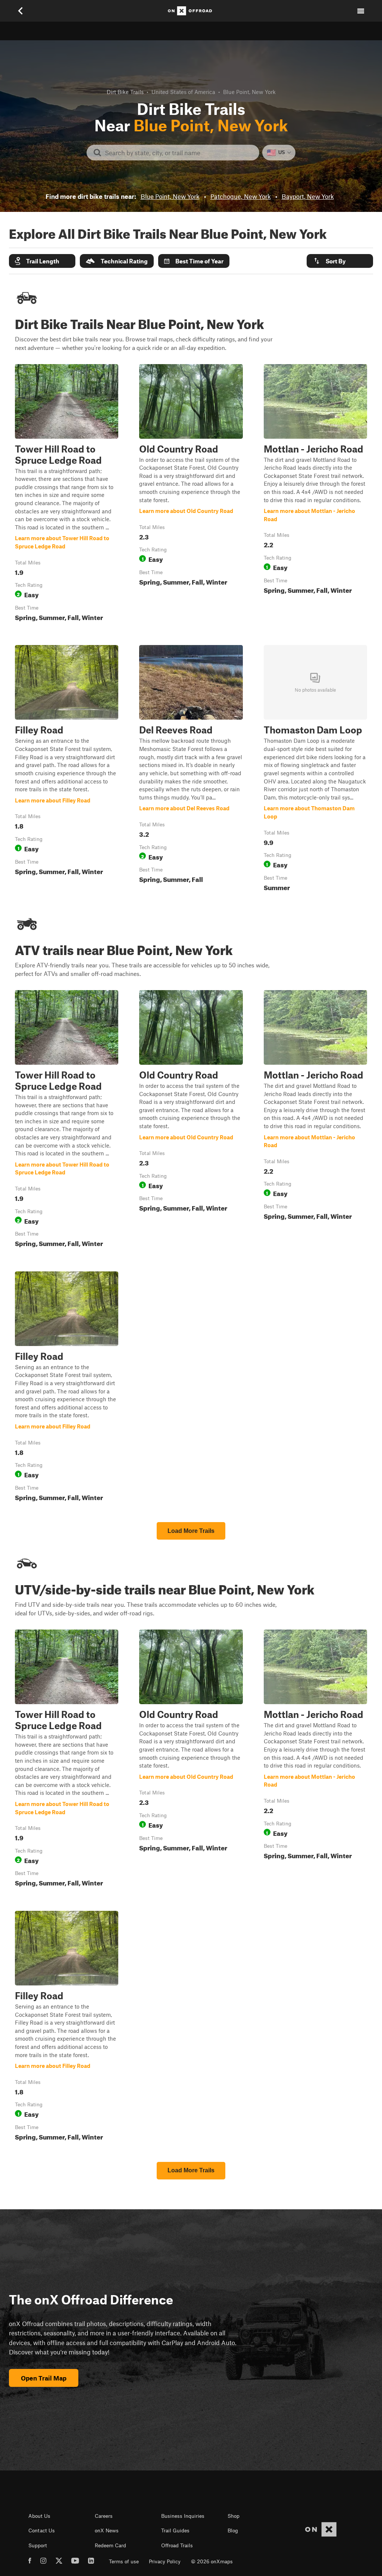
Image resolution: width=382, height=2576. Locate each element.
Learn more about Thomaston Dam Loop (315, 770)
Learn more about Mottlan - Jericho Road (315, 494)
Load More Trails (191, 1531)
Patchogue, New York (241, 196)
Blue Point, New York (170, 196)
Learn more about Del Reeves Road (191, 770)
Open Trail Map (44, 2378)
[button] (42, 261)
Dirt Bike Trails (125, 92)
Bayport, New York (308, 196)
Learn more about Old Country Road (191, 494)
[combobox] (179, 153)
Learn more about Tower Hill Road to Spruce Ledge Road (67, 494)
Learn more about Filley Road (67, 770)
